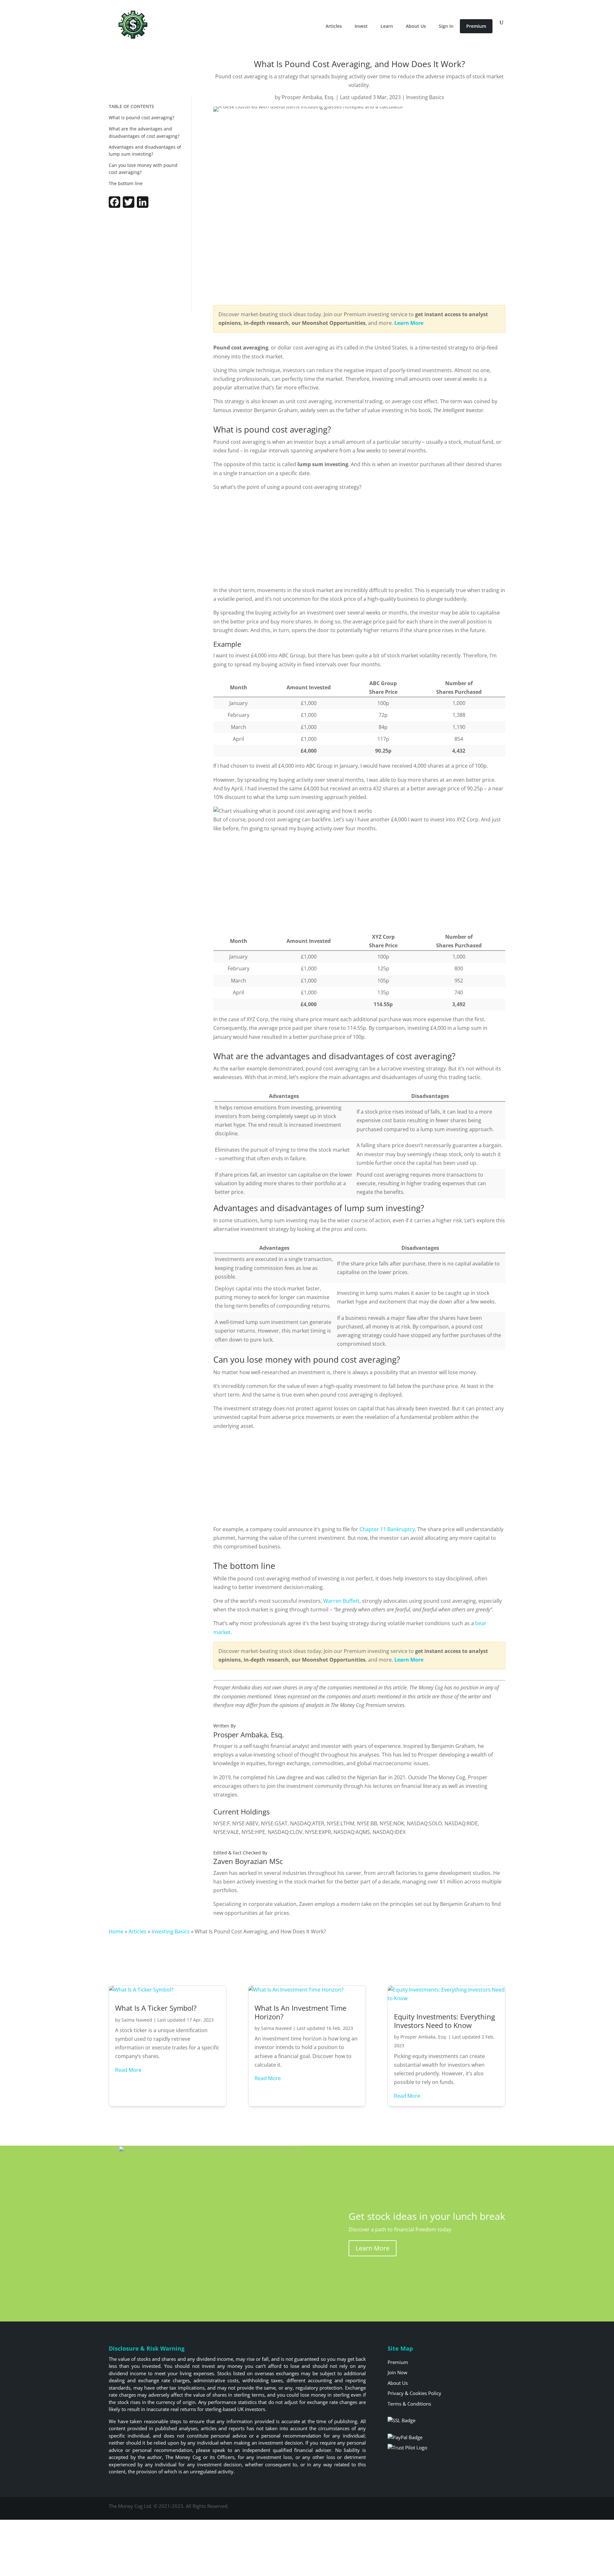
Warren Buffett (341, 1601)
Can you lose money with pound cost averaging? (143, 169)
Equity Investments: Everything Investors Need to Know (445, 2021)
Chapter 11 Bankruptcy (387, 1529)
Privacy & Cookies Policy (414, 2393)
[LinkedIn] (143, 206)
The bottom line (126, 183)
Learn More (373, 2248)
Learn (387, 26)
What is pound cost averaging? (142, 117)
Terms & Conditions (409, 2404)
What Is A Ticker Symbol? (156, 2008)
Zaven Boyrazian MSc (248, 1861)
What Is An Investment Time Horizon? (300, 2012)
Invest (361, 26)
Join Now (398, 2372)
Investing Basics (425, 97)
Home (116, 1931)
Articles (334, 26)
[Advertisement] (146, 261)
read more (128, 2070)
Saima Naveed (137, 2020)
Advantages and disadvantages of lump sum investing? (145, 150)
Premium (476, 26)
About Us (416, 26)
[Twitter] (129, 206)
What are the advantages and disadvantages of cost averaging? (144, 132)
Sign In (446, 26)
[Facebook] (114, 206)
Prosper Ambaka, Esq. (308, 97)
